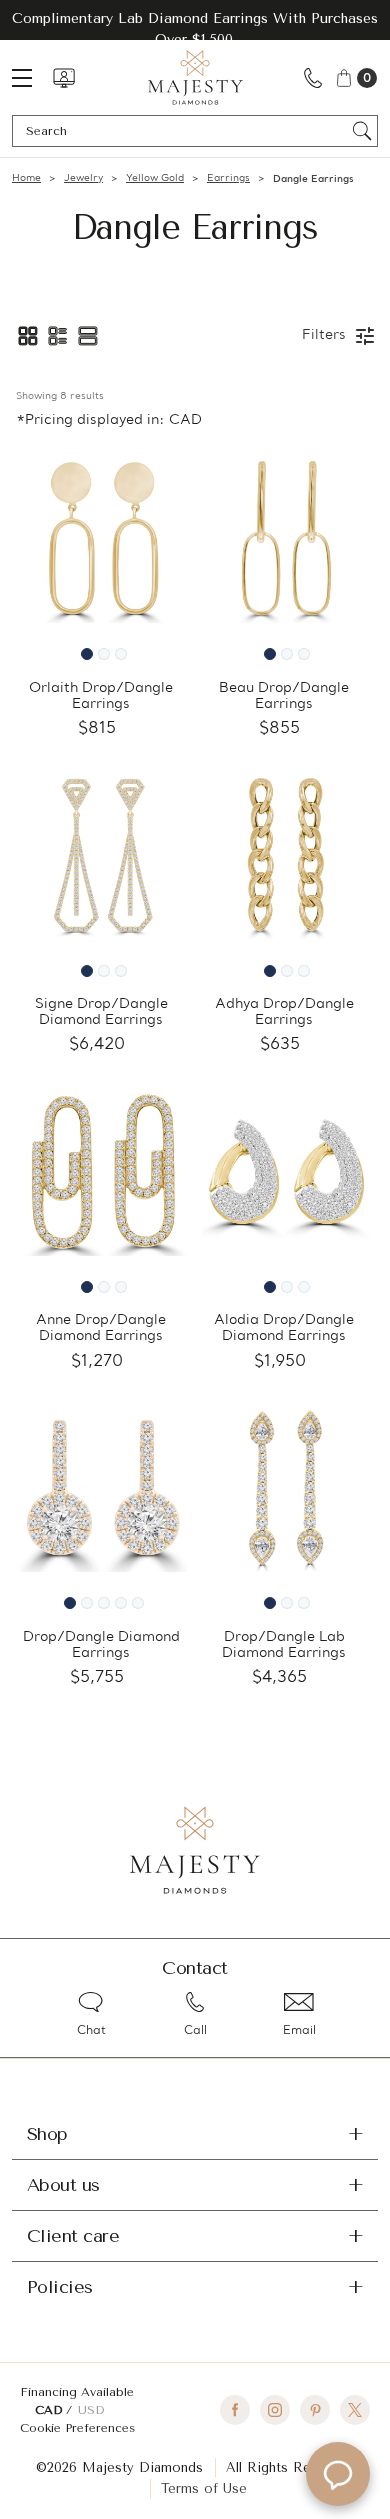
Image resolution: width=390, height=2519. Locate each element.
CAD (50, 2410)
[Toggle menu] (32, 77)
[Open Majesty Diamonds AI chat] (338, 2474)
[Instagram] (275, 2410)
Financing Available (77, 2392)
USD (91, 2410)
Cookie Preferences (77, 2428)
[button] (28, 336)
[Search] (362, 131)
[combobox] (185, 131)
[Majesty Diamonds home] (195, 77)
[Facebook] (235, 2410)
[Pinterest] (315, 2410)
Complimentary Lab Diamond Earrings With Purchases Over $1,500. (195, 29)
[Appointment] (64, 78)
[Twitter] (355, 2410)
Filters (324, 335)
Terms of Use (204, 2488)
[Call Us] (313, 77)
